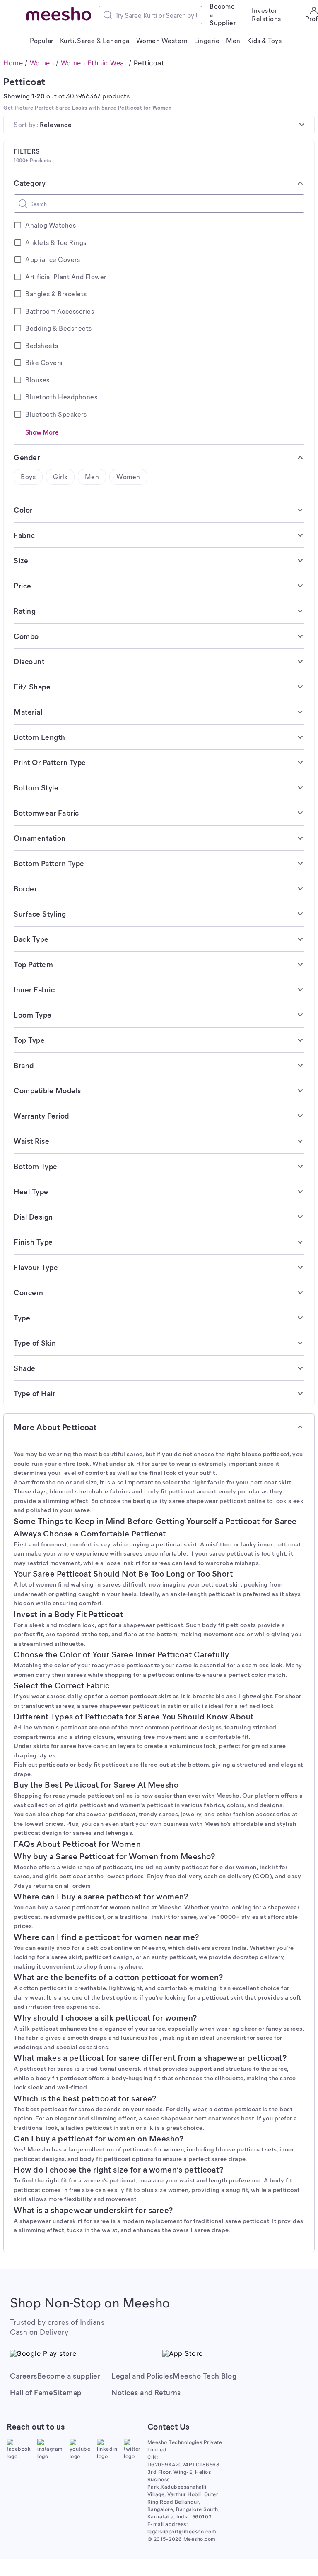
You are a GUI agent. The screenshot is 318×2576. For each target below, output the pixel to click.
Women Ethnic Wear (94, 63)
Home (13, 63)
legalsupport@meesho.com (182, 2532)
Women (42, 63)
